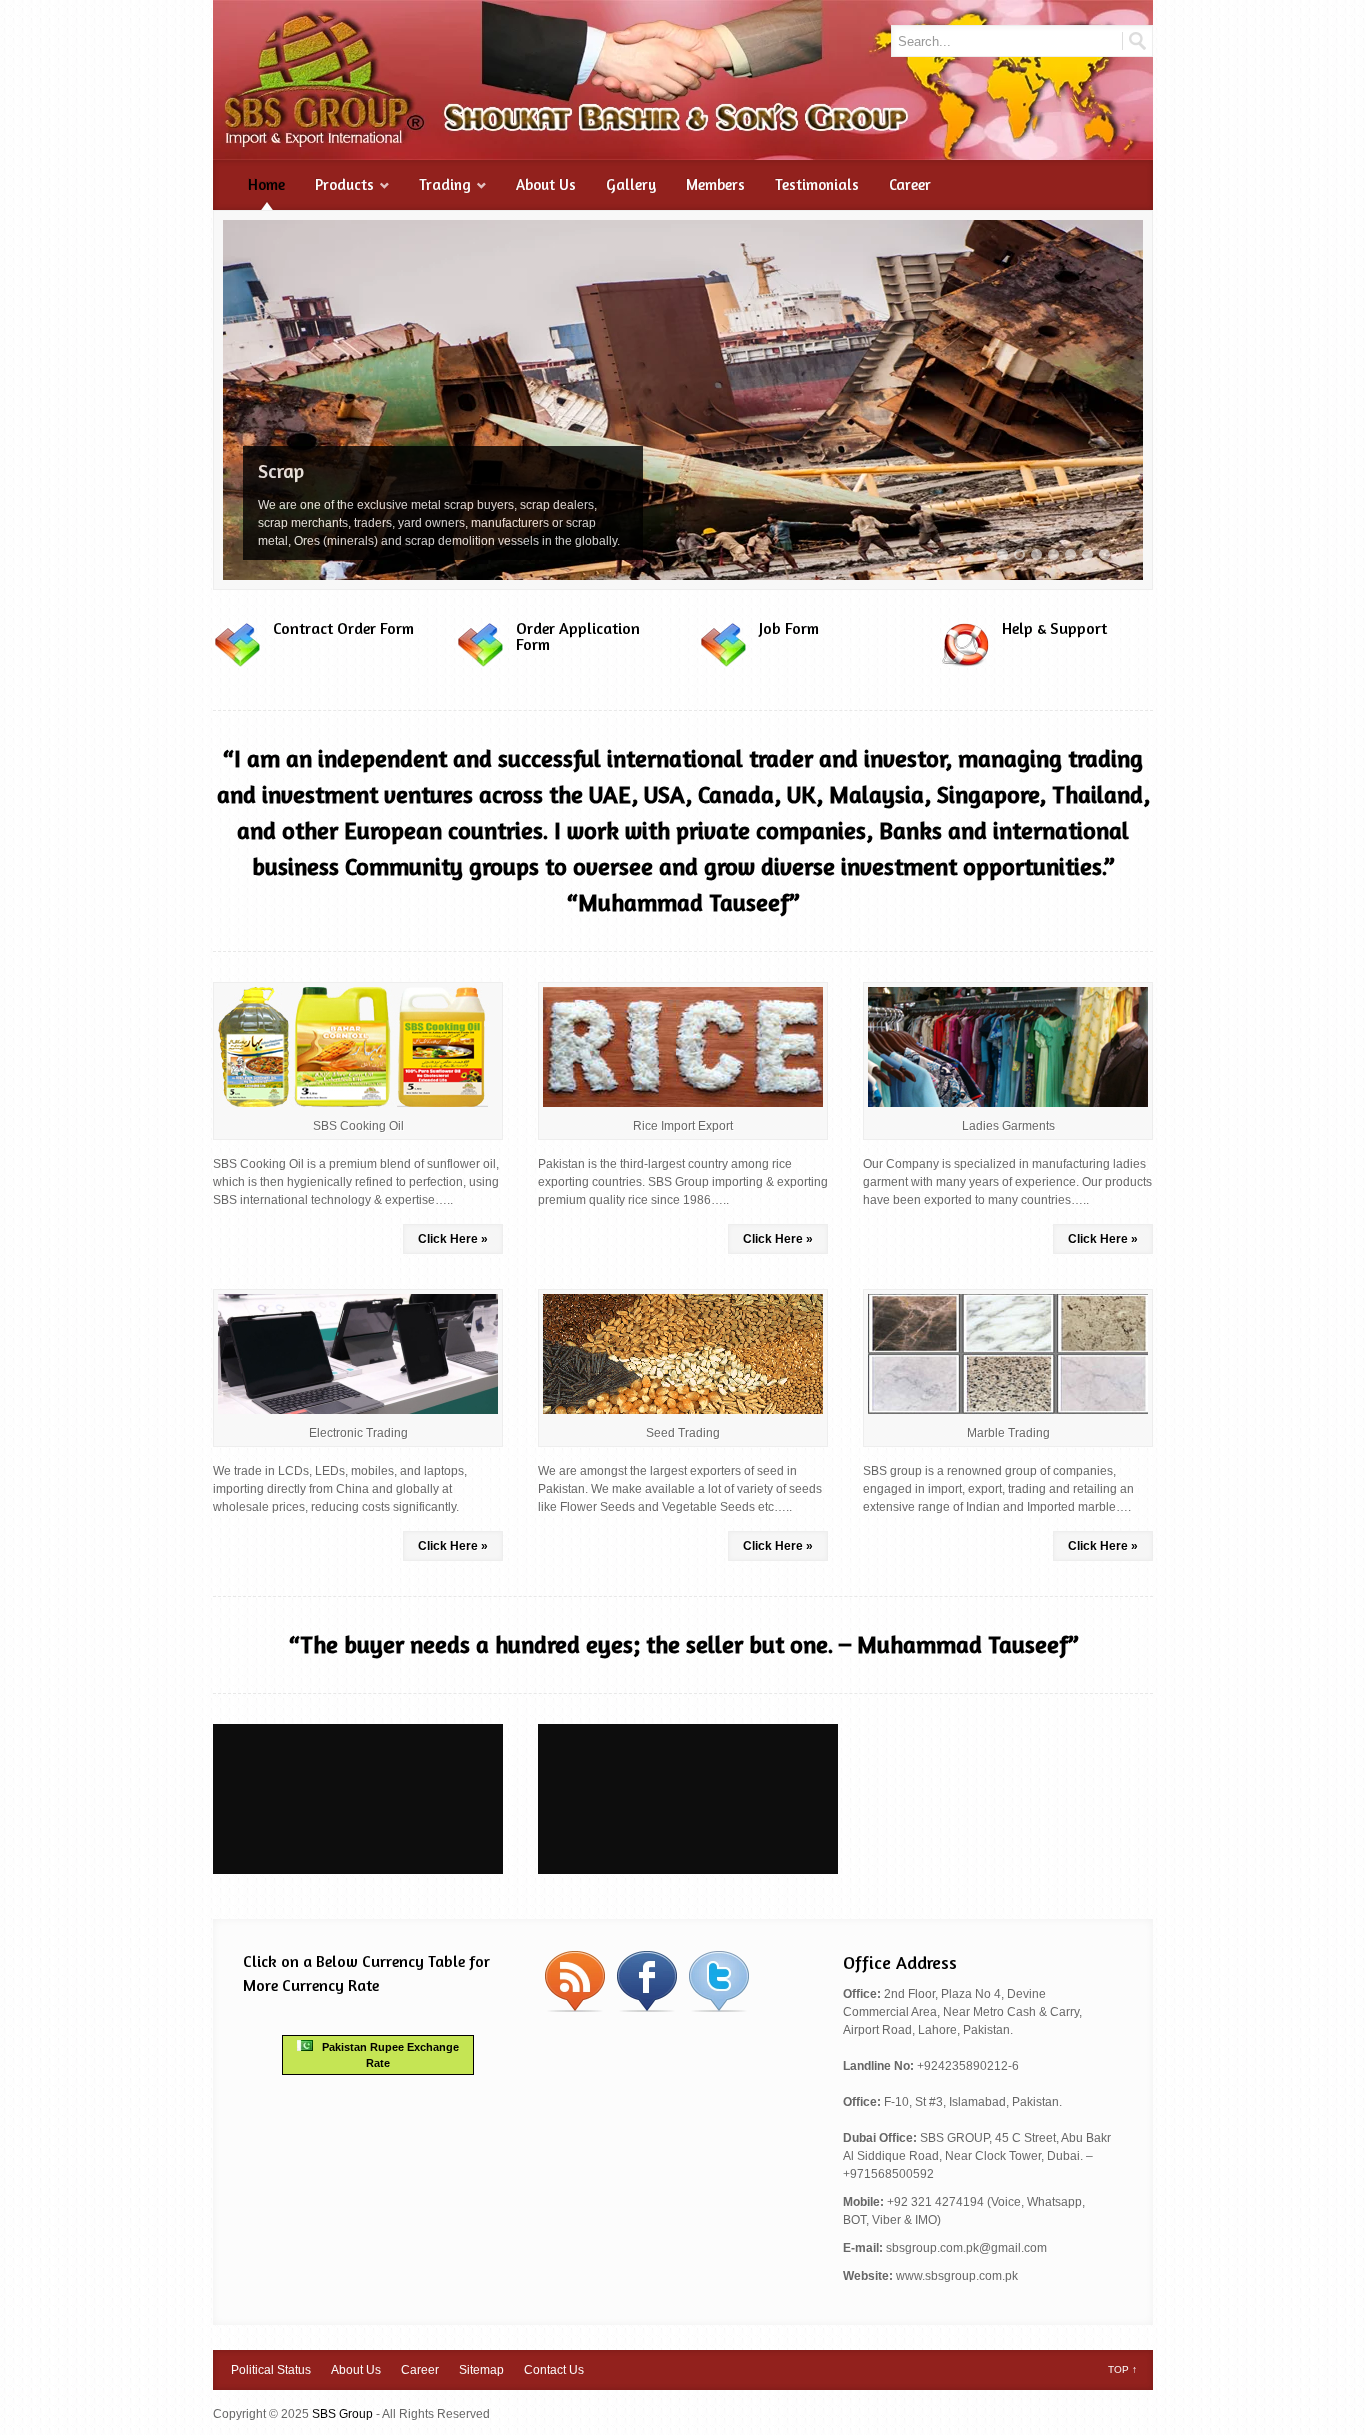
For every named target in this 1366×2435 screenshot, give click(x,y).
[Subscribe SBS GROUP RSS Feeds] (575, 2009)
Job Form (789, 628)
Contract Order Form (343, 628)
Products (344, 184)
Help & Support (1054, 628)
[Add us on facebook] (647, 2009)
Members (715, 184)
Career (910, 184)
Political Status (271, 2370)
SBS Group (342, 2414)
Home (266, 184)
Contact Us (554, 2370)
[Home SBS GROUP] (683, 151)
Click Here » (453, 1239)
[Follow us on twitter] (719, 2009)
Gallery (631, 184)
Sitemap (481, 2370)
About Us (546, 184)
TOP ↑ (1122, 2369)
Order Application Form (578, 636)
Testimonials (817, 184)
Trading (445, 184)
